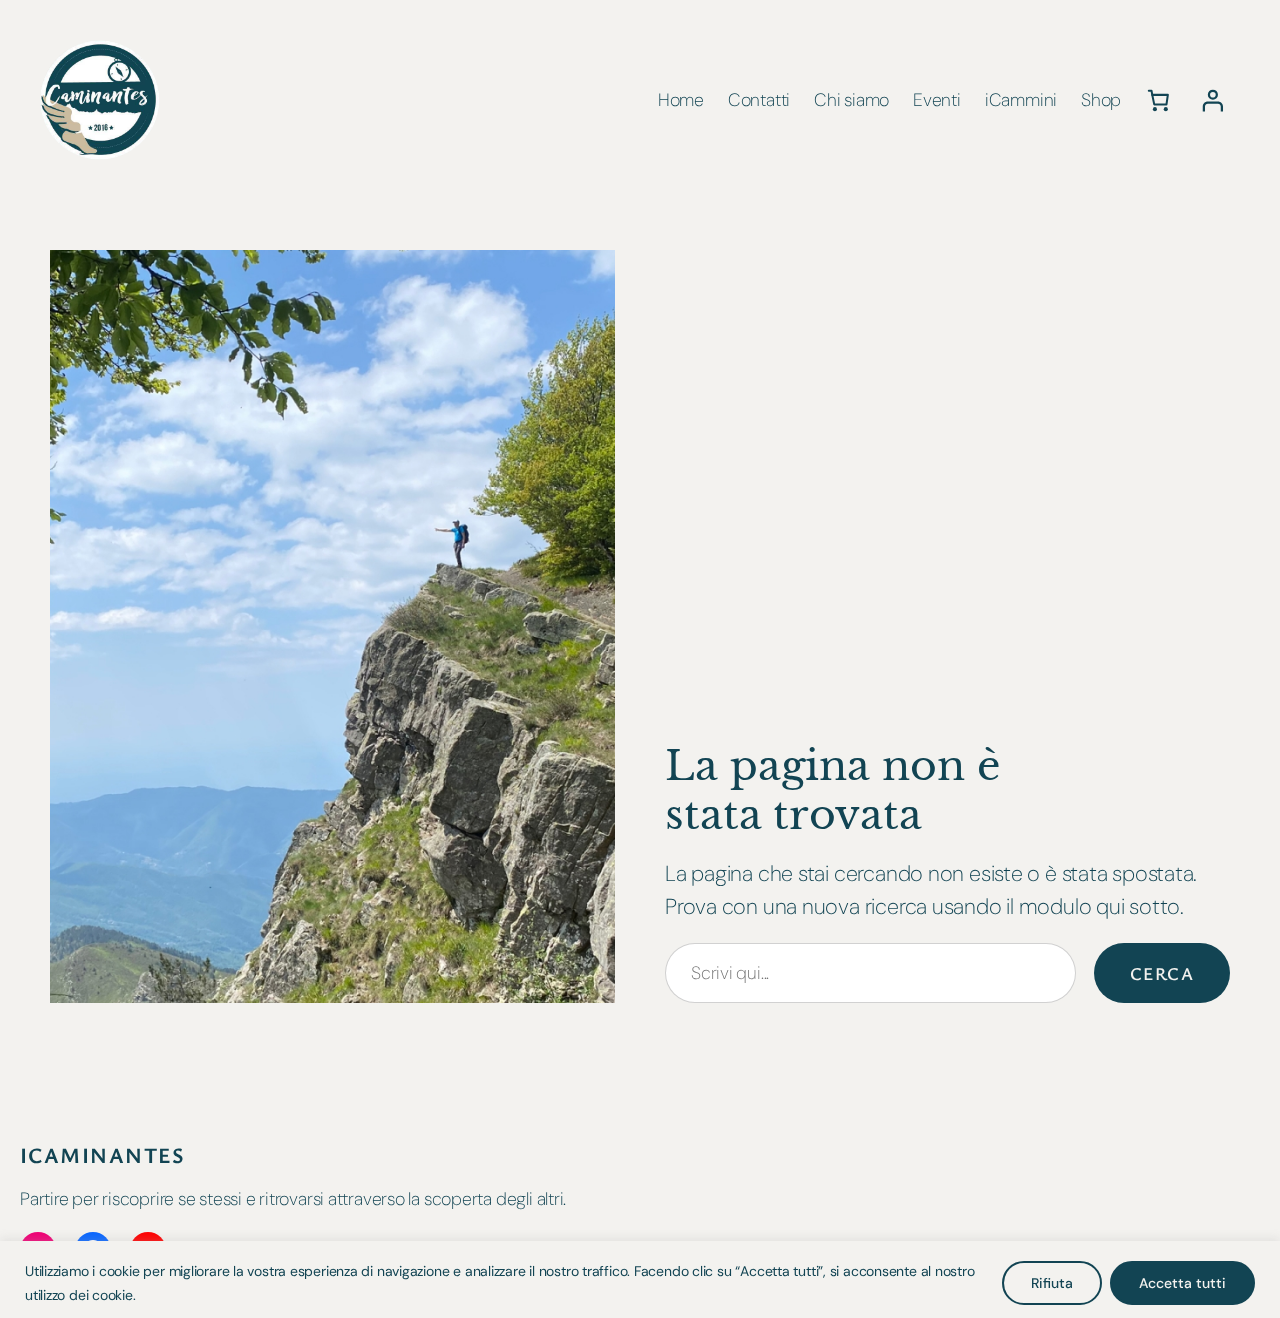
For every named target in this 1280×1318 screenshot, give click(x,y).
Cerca (1162, 973)
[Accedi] (1213, 100)
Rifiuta (1052, 1283)
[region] (640, 1279)
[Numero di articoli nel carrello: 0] (1158, 100)
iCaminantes (103, 1154)
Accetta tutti (1182, 1283)
